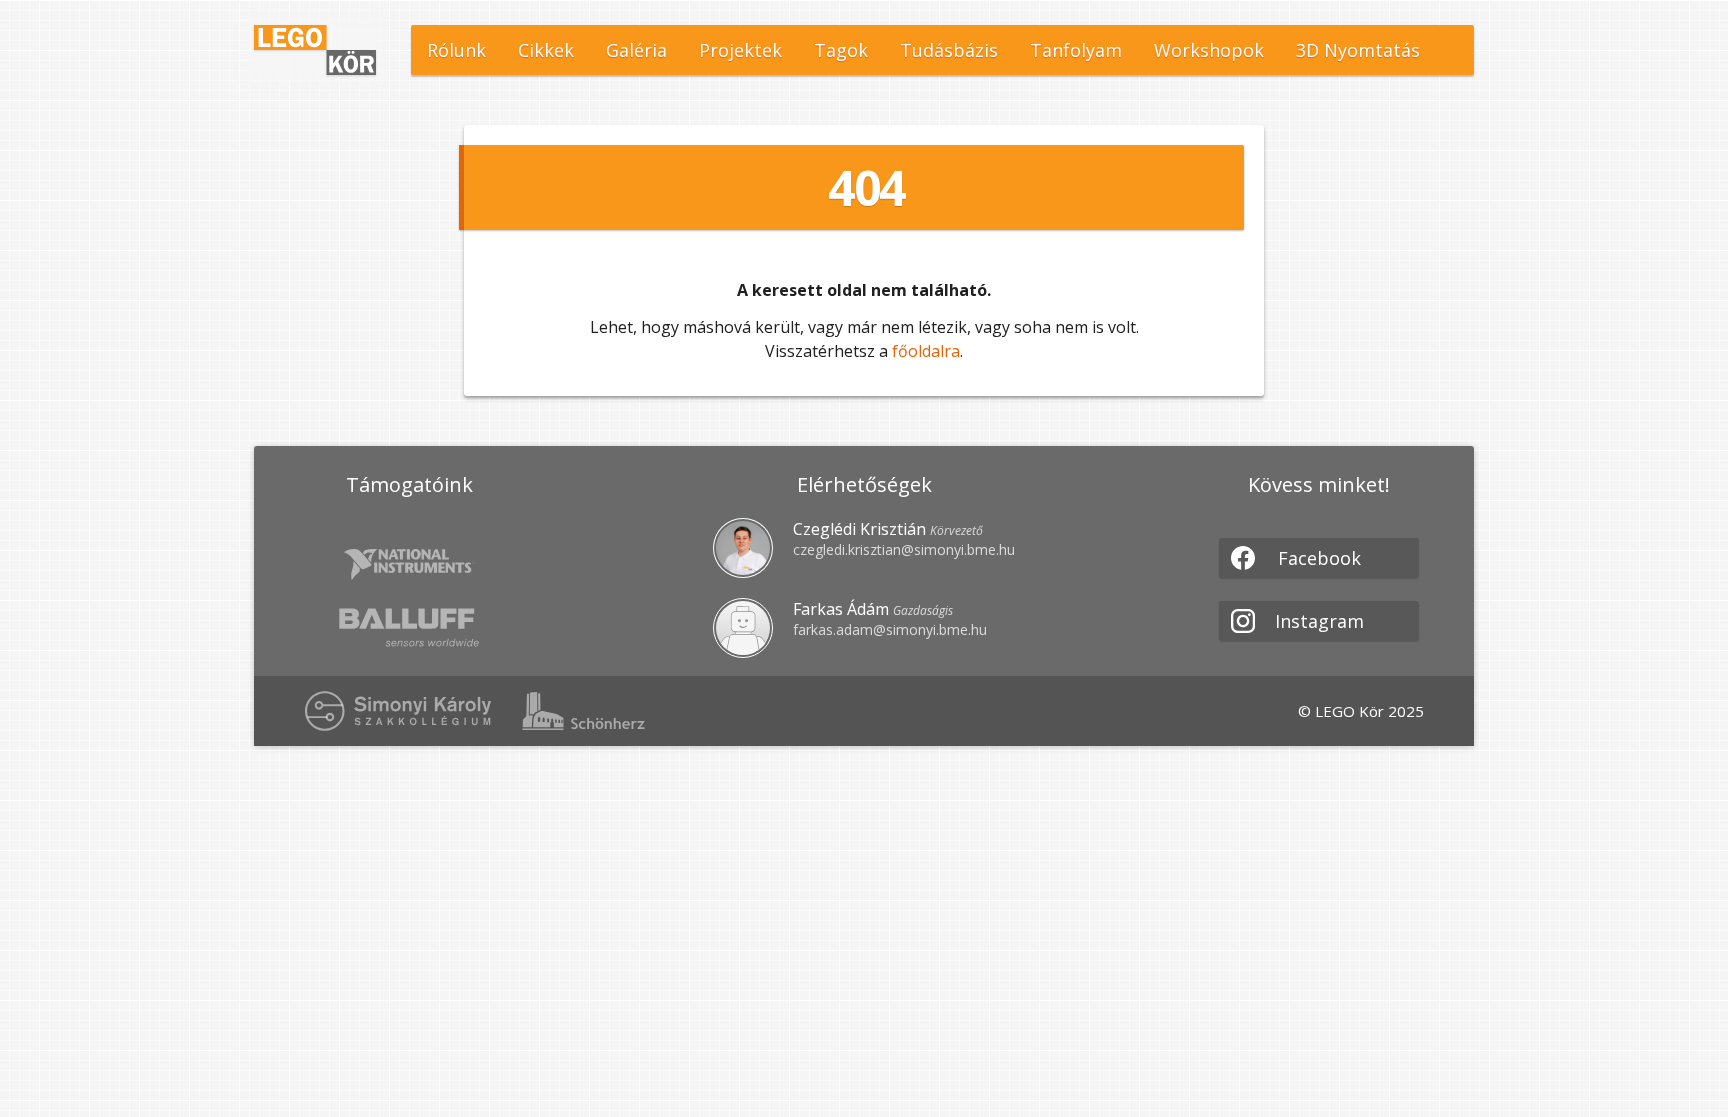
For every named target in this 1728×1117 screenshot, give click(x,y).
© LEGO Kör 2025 (1361, 711)
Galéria (636, 50)
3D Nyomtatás (1358, 50)
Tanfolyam (1076, 50)
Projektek (740, 50)
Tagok (841, 50)
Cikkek (546, 50)
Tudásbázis (949, 50)
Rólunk (456, 50)
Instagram (1319, 621)
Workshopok (1209, 50)
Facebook (1319, 558)
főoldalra (926, 351)
